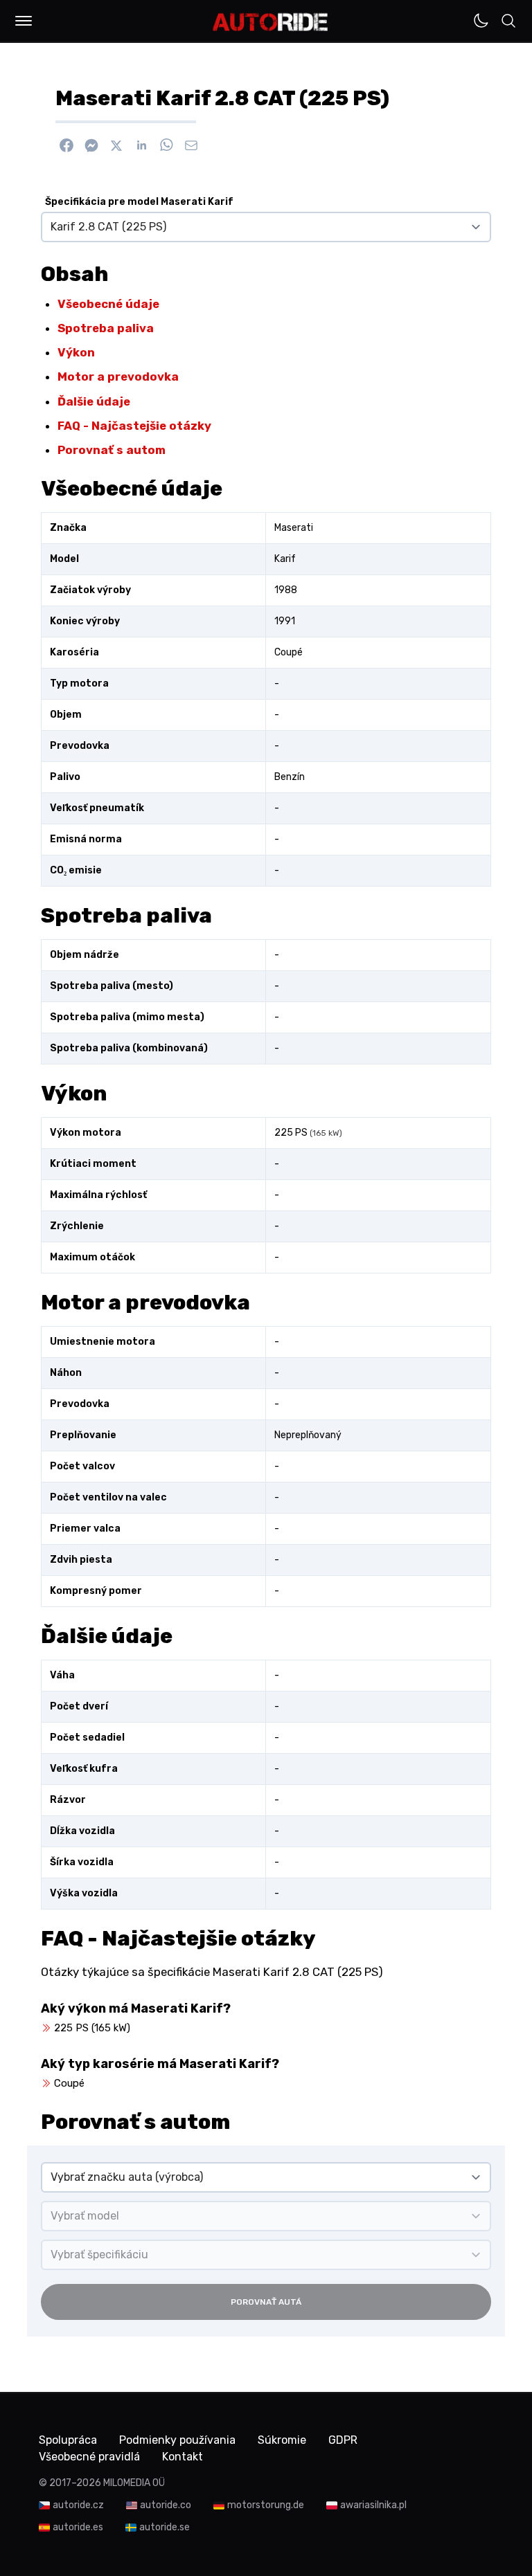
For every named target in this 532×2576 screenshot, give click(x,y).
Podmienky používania (177, 2440)
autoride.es (78, 2527)
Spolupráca (68, 2440)
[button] (24, 21)
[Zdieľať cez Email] (191, 145)
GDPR (343, 2440)
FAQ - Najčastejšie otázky (134, 426)
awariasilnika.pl (373, 2505)
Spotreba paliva (106, 328)
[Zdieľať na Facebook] (66, 145)
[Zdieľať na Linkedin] (141, 145)
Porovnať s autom (112, 450)
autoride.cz (78, 2505)
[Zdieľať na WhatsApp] (166, 145)
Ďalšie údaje (94, 401)
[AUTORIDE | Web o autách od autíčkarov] (271, 22)
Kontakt (183, 2457)
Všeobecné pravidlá (89, 2457)
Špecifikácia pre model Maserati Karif (139, 202)
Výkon (76, 352)
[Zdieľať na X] (116, 145)
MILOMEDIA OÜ (134, 2483)
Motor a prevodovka (118, 377)
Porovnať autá (266, 2302)
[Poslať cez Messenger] (91, 145)
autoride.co (166, 2505)
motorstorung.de (266, 2505)
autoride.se (165, 2527)
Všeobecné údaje (108, 304)
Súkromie (282, 2440)
